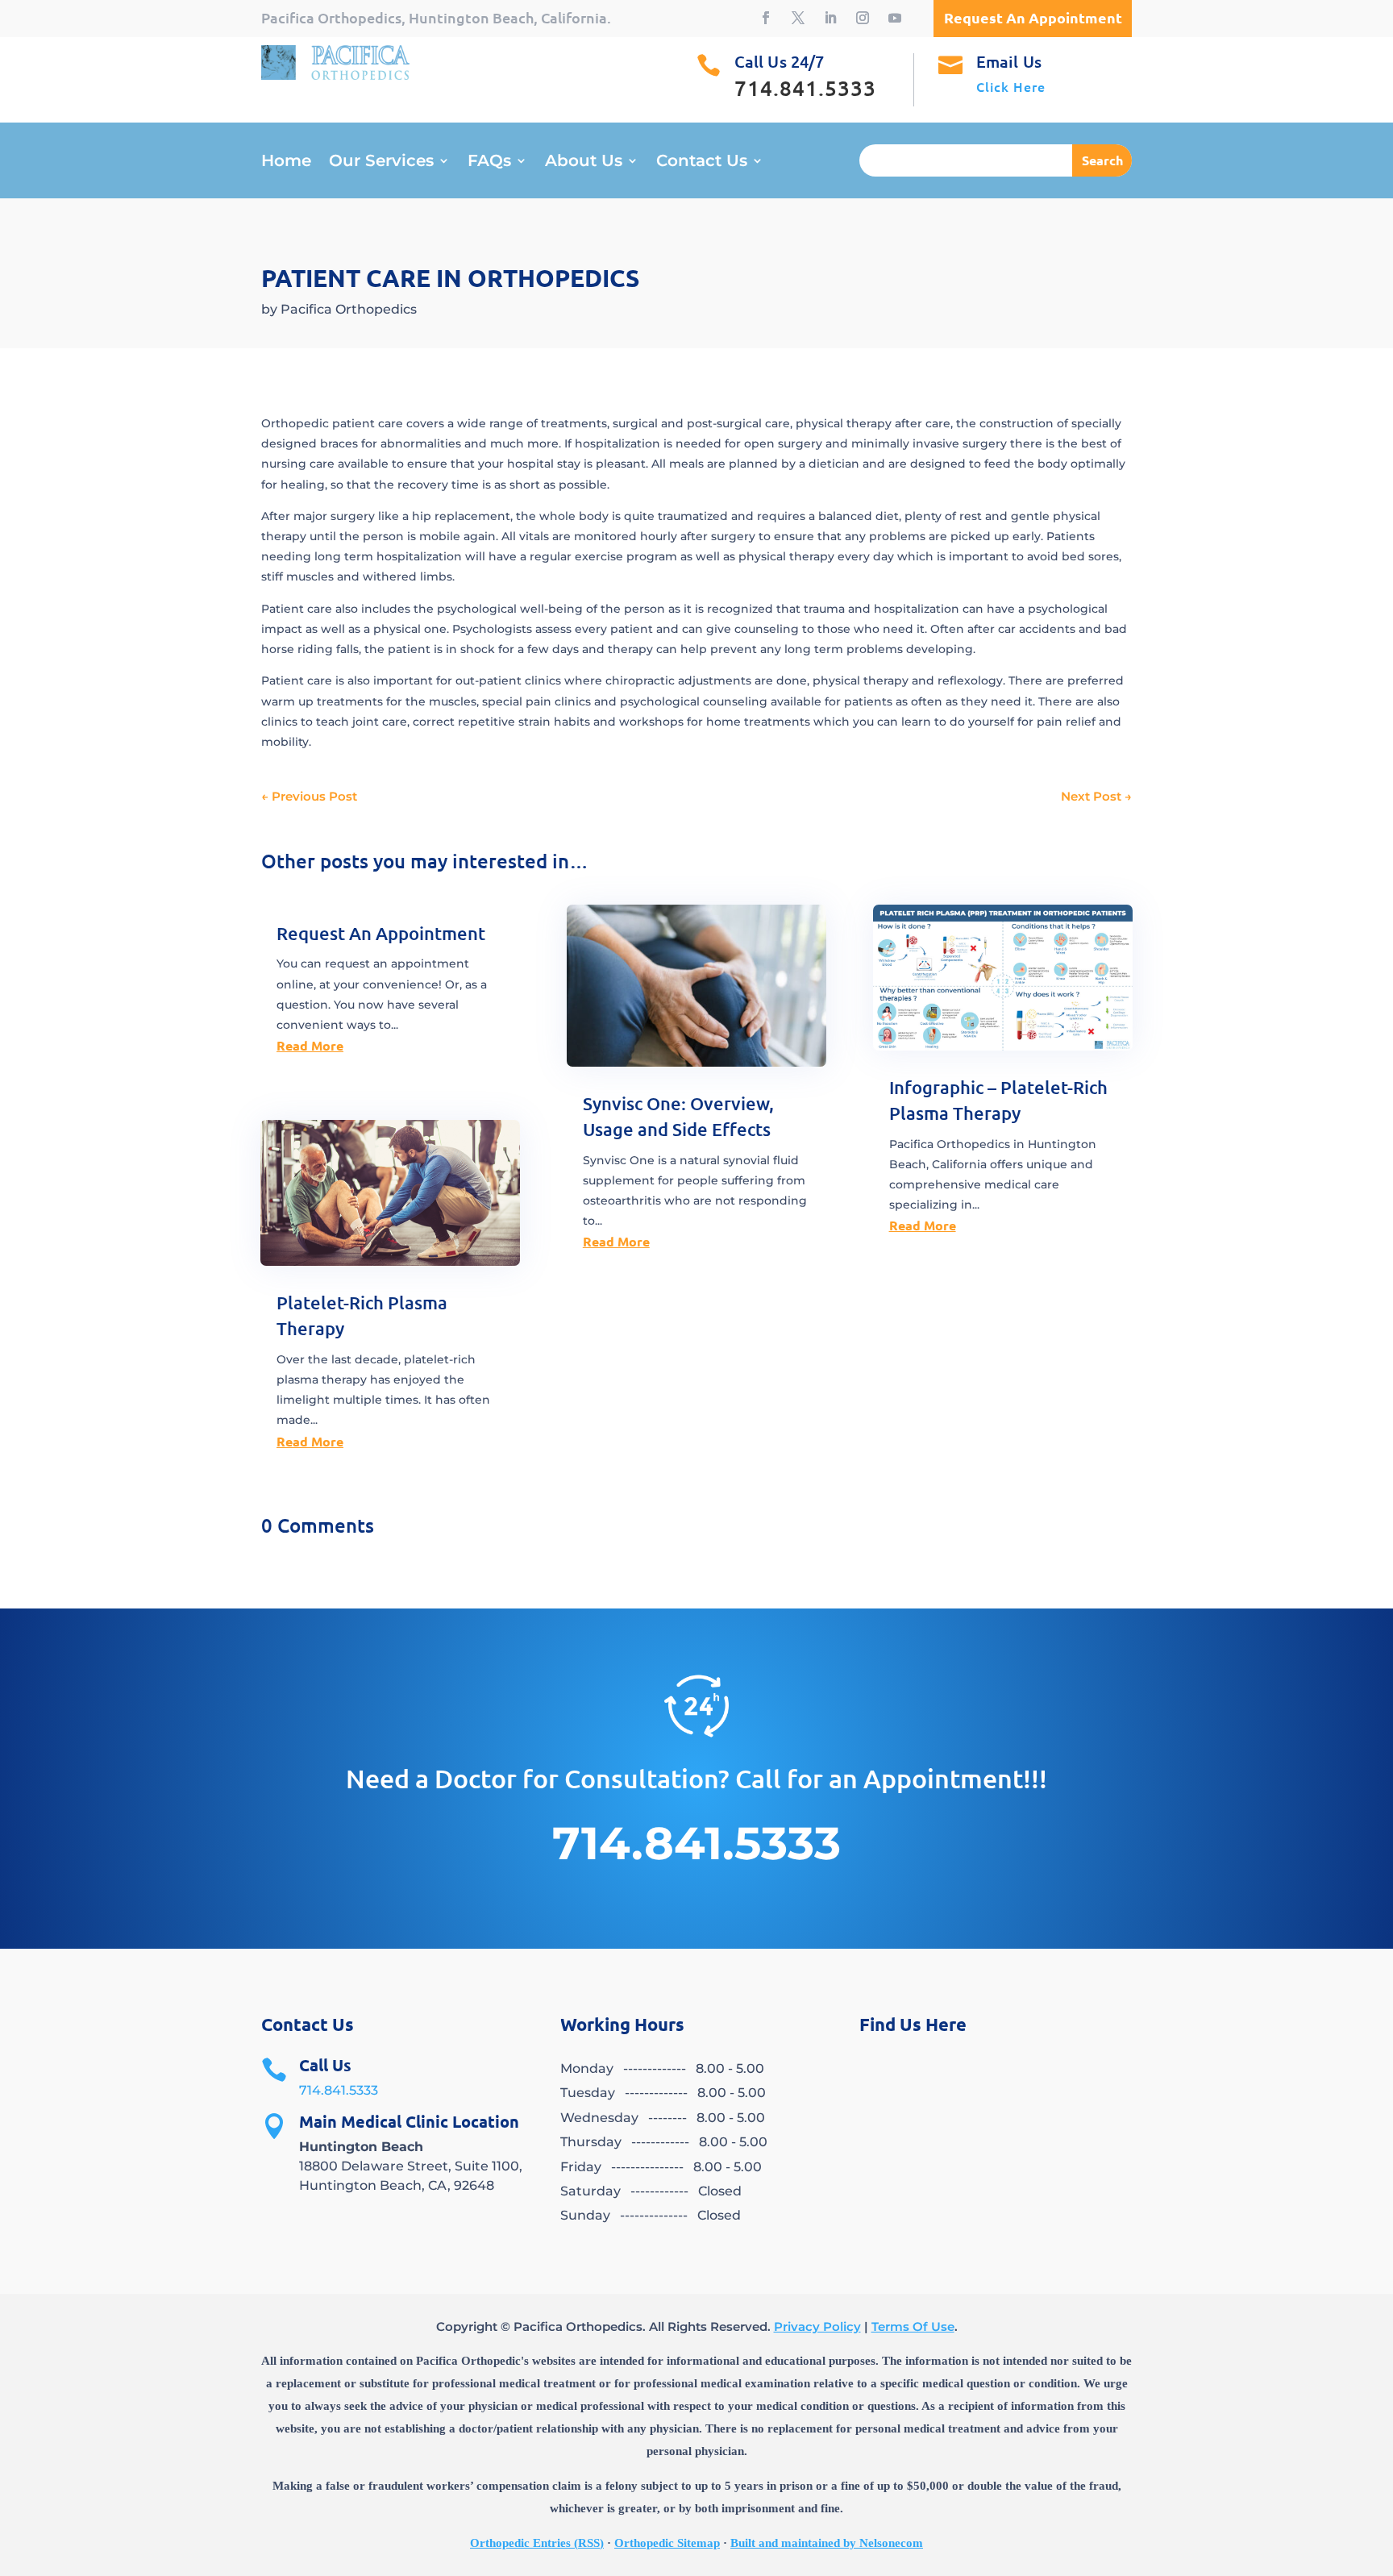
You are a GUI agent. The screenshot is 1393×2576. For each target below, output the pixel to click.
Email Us (1009, 61)
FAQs (489, 162)
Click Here (1011, 86)
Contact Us (702, 162)
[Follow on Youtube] (895, 18)
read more (310, 1045)
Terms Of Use (913, 2326)
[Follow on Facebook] (766, 18)
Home (286, 162)
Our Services (381, 162)
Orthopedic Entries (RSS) (537, 2543)
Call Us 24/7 (779, 61)
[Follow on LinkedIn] (830, 18)
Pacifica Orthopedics (349, 309)
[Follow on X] (798, 18)
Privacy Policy (817, 2326)
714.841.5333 (339, 2090)
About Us (584, 162)
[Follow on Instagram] (863, 18)
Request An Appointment (381, 933)
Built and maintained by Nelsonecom (827, 2543)
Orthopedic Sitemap (667, 2543)
